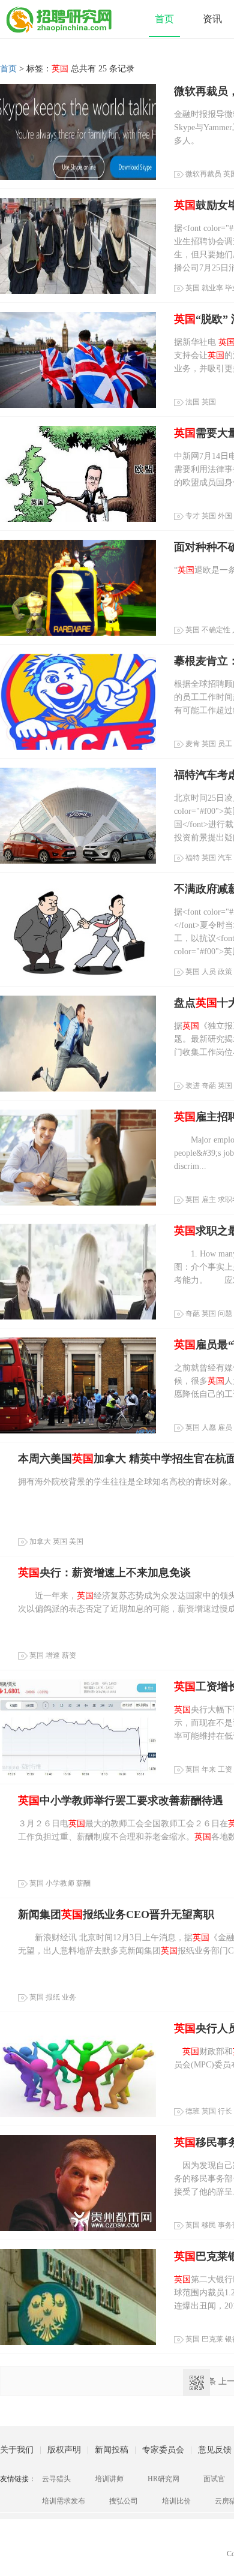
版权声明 (64, 2450)
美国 (76, 1541)
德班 (193, 2111)
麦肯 (193, 744)
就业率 (212, 288)
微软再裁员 (203, 174)
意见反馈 (215, 2450)
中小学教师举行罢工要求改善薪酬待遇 (121, 1801)
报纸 (53, 1997)
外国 (225, 516)
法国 (193, 402)
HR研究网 (163, 2479)
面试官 (214, 2479)
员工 (225, 744)
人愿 (209, 1427)
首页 (164, 19)
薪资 (69, 1655)
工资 (225, 1769)
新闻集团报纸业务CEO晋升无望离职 (116, 1914)
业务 (69, 1997)
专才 (193, 516)
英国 (193, 288)
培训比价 (176, 2501)
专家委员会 (163, 2450)
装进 (193, 1086)
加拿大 (40, 1541)
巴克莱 (212, 2339)
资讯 (212, 19)
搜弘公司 (124, 2501)
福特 (193, 858)
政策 (225, 972)
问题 (225, 1313)
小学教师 (60, 1883)
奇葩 (209, 1086)
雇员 (225, 1427)
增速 (53, 1655)
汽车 (225, 858)
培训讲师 (109, 2479)
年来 (209, 1769)
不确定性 (216, 630)
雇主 (209, 1200)
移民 (209, 2225)
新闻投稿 (112, 2450)
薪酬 (83, 1883)
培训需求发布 (64, 2501)
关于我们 (17, 2450)
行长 (225, 2111)
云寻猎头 (56, 2479)
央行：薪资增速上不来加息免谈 (104, 1573)
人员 (209, 972)
